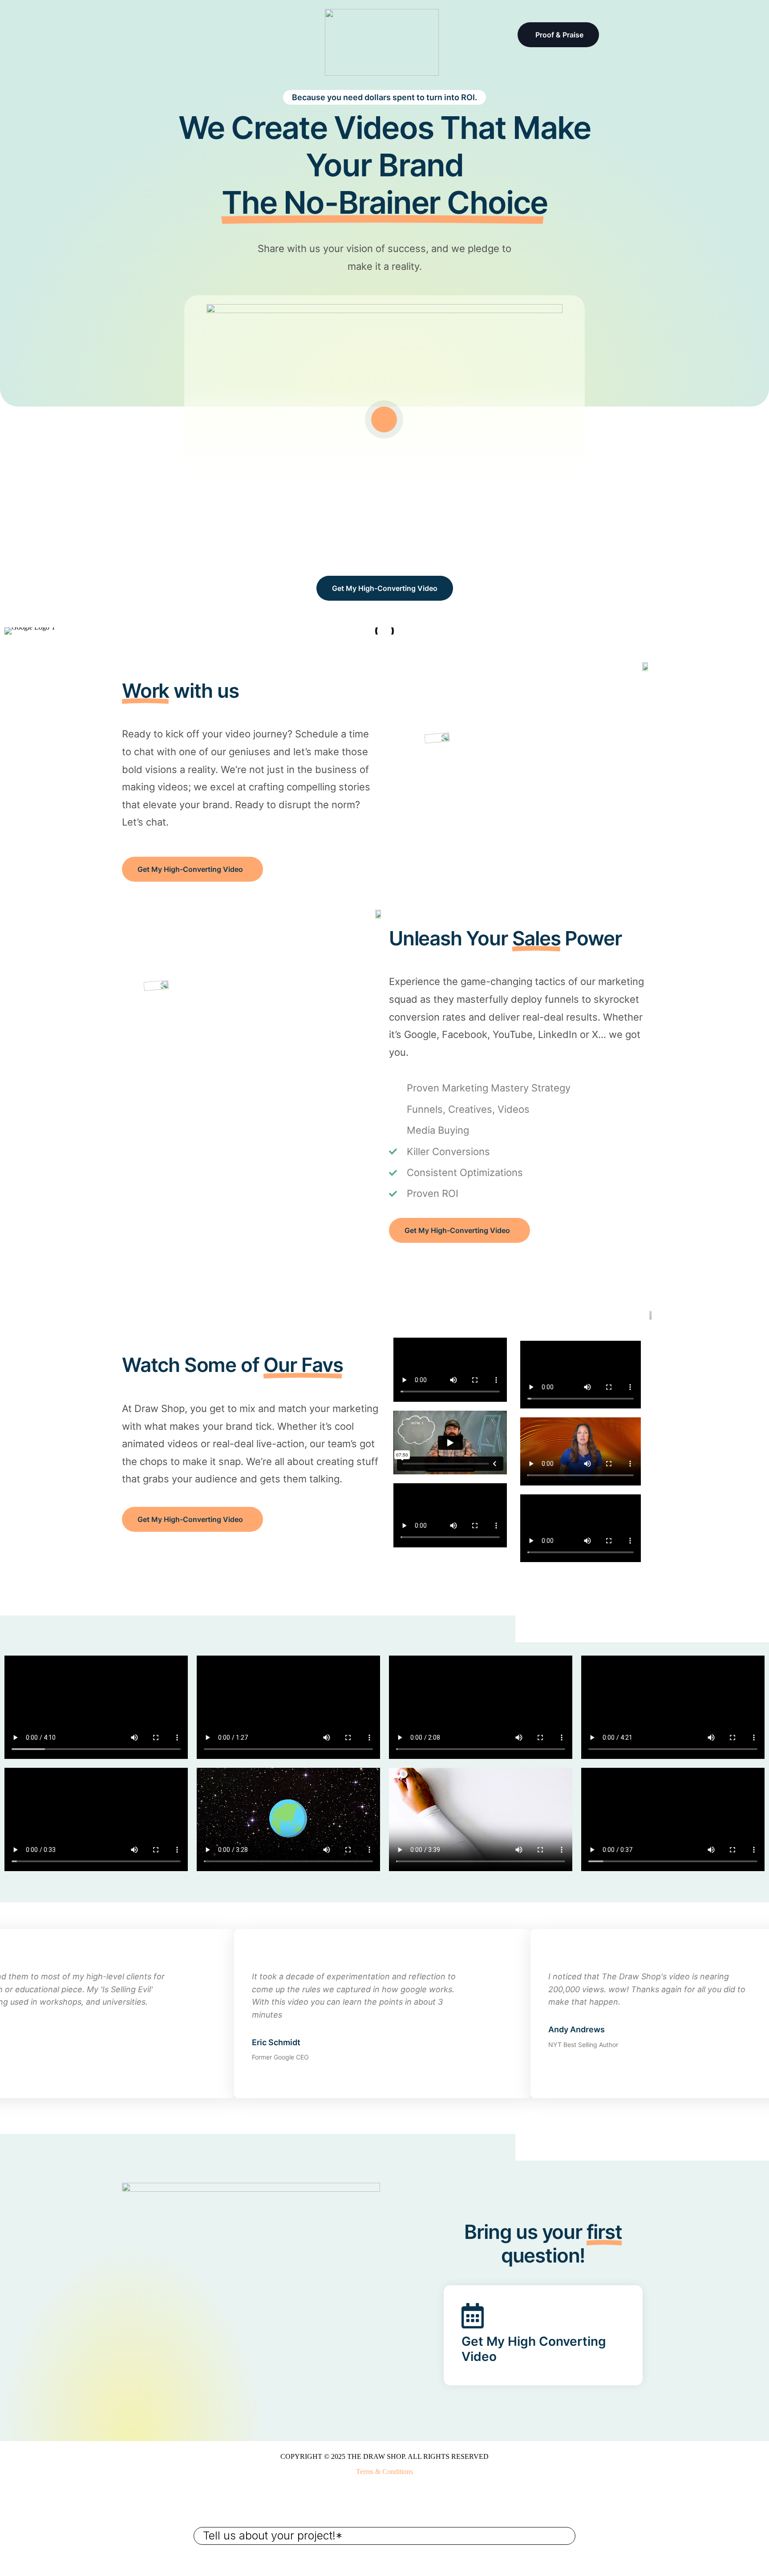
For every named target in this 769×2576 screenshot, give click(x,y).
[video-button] (384, 419)
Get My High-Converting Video (385, 588)
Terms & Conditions (384, 2472)
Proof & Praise (559, 35)
